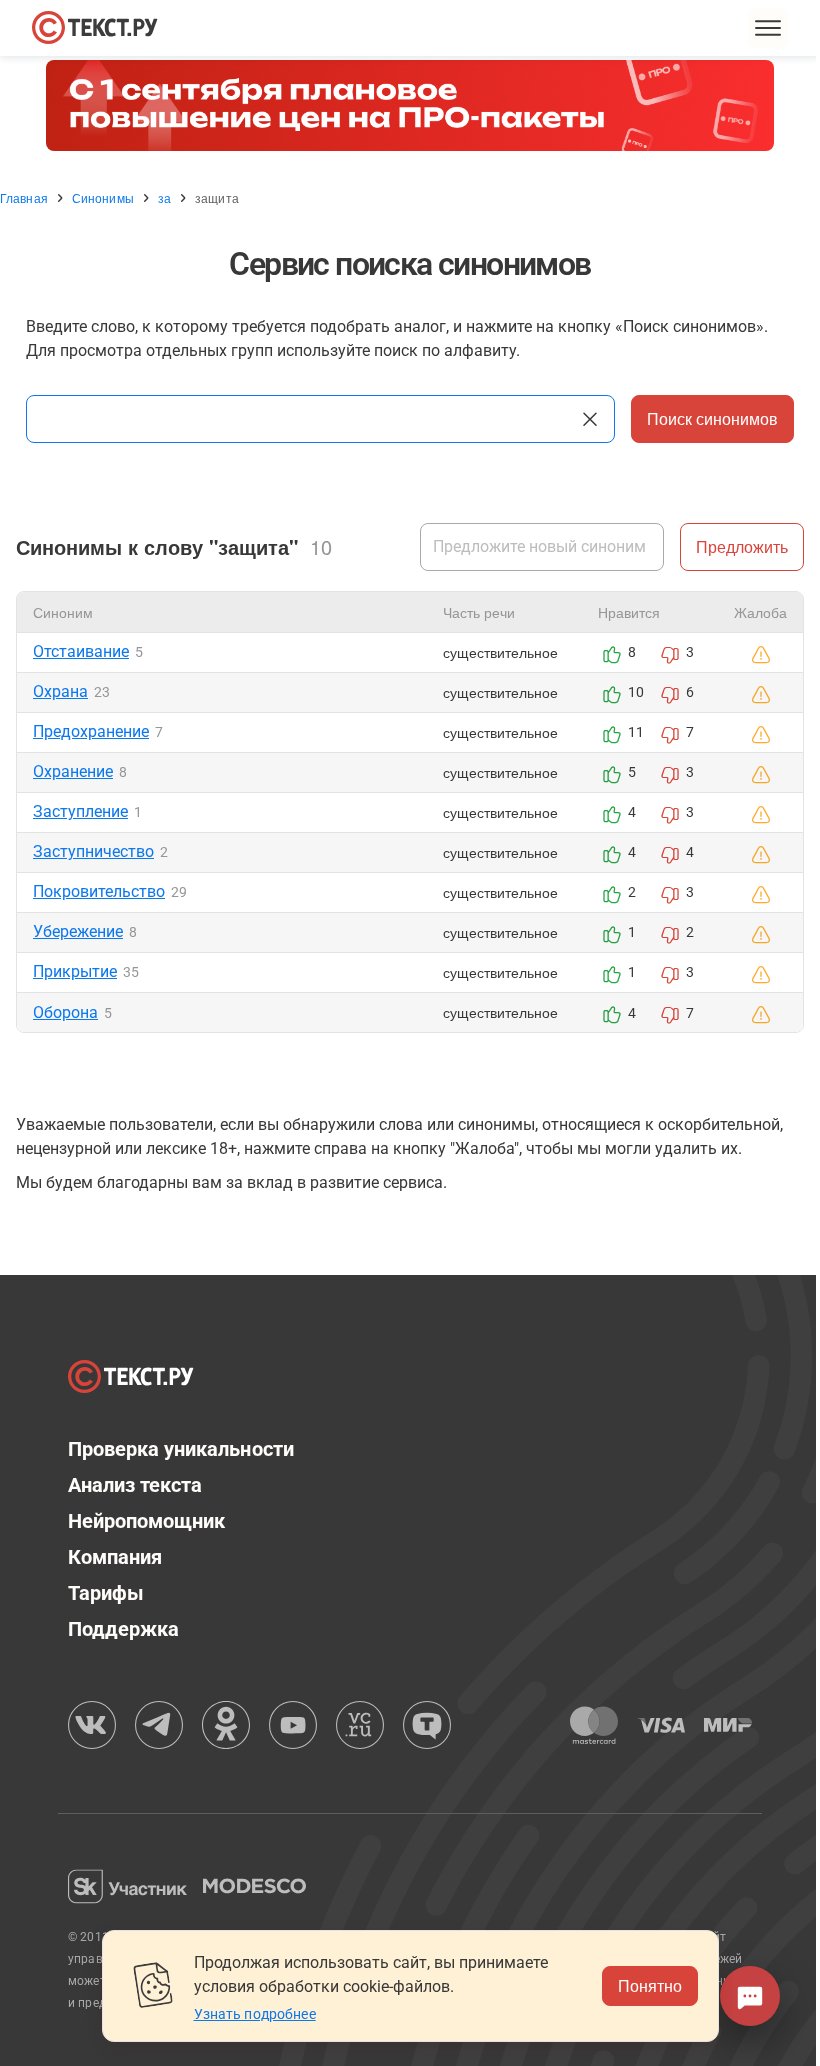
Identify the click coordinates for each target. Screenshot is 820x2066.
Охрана (60, 691)
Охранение (73, 771)
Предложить (742, 546)
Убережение (78, 931)
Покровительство (99, 891)
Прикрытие (75, 971)
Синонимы (103, 198)
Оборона (65, 1012)
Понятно (650, 1985)
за (164, 198)
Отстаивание (81, 651)
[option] (410, 105)
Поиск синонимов (712, 418)
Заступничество (93, 851)
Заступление (80, 811)
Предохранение (91, 731)
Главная (24, 198)
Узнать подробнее (255, 2014)
